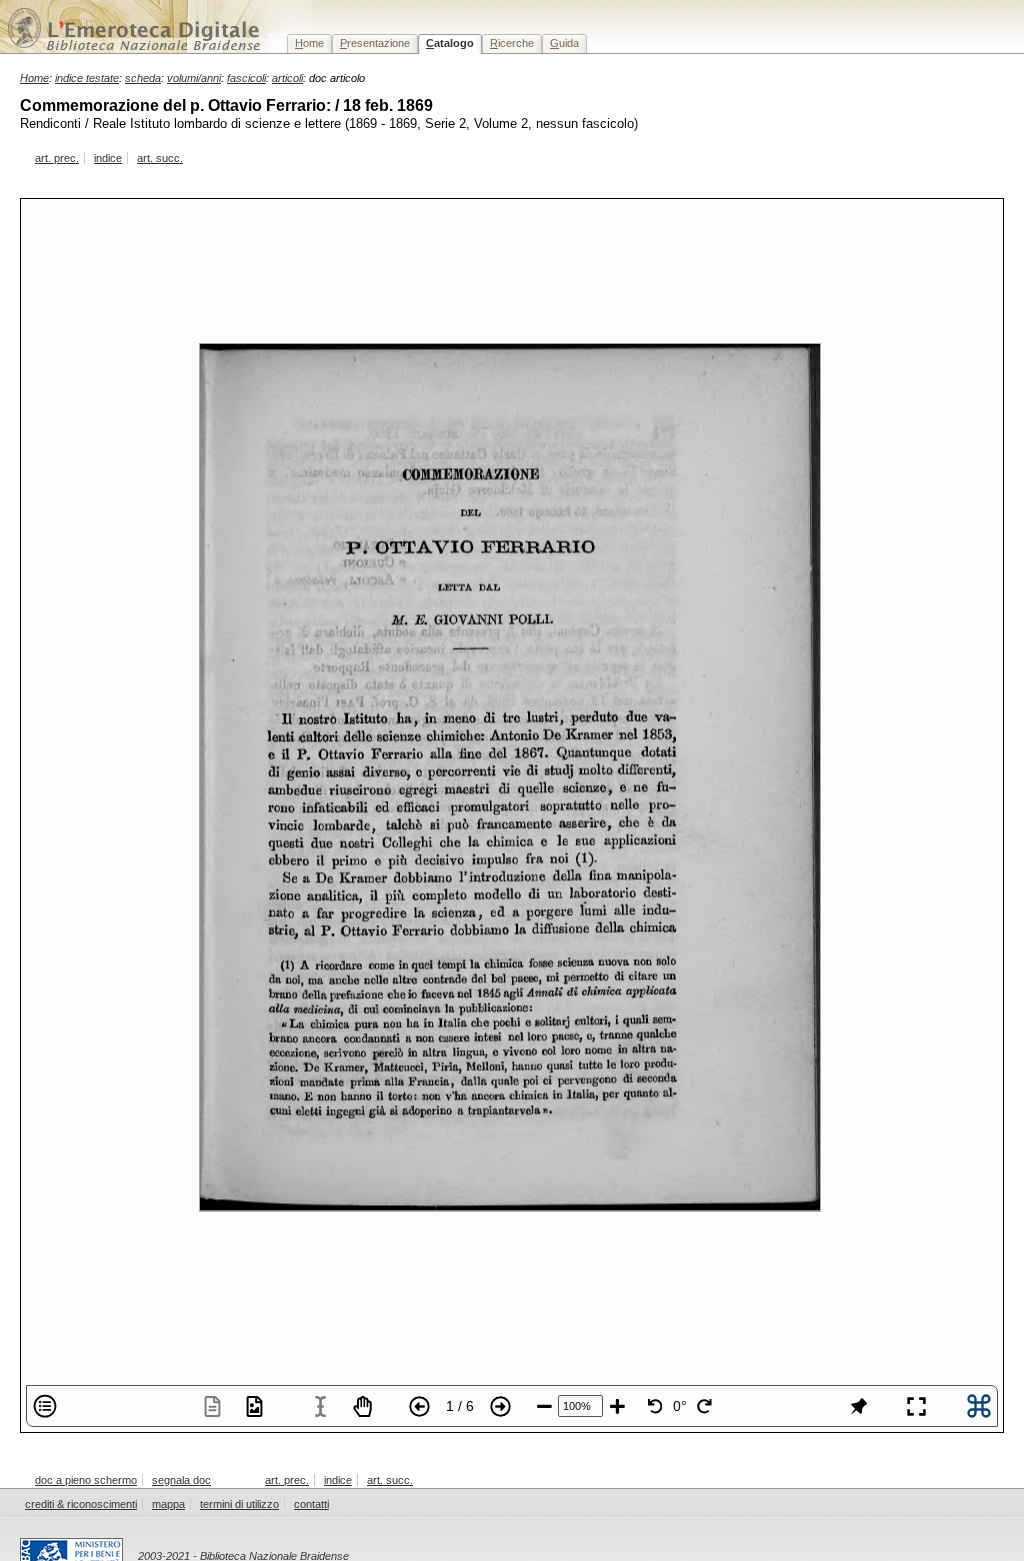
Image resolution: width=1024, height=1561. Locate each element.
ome (309, 43)
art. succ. (160, 158)
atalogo (450, 43)
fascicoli (246, 78)
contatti (311, 1504)
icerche (512, 43)
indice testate (87, 78)
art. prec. (57, 158)
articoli (287, 78)
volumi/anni (194, 78)
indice (108, 158)
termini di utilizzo (239, 1504)
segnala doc (181, 1480)
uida (564, 43)
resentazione (375, 43)
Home (34, 78)
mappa (168, 1504)
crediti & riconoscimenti (81, 1504)
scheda (143, 78)
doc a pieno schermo (86, 1480)
